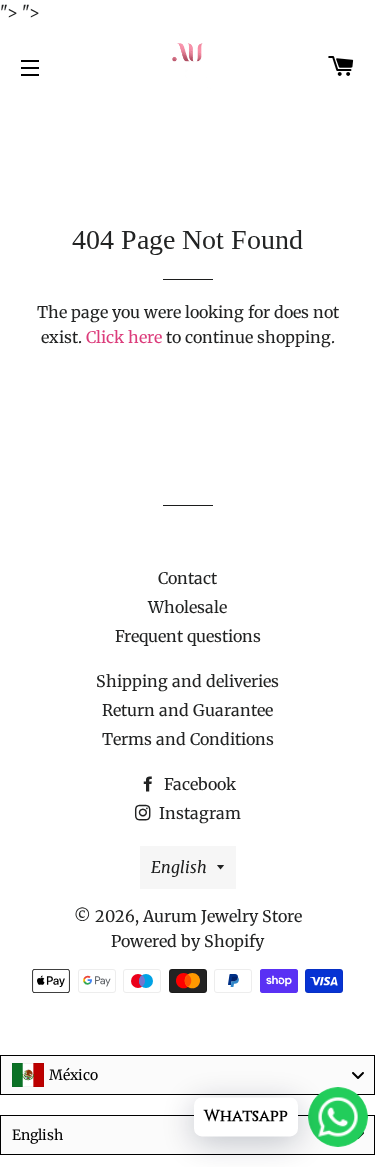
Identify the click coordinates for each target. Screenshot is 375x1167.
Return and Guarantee (187, 710)
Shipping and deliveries (187, 681)
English (179, 867)
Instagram (198, 813)
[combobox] (187, 1075)
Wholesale (187, 607)
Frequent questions (188, 636)
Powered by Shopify (187, 941)
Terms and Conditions (188, 739)
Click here (124, 337)
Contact (187, 578)
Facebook (198, 784)
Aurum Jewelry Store (222, 916)
